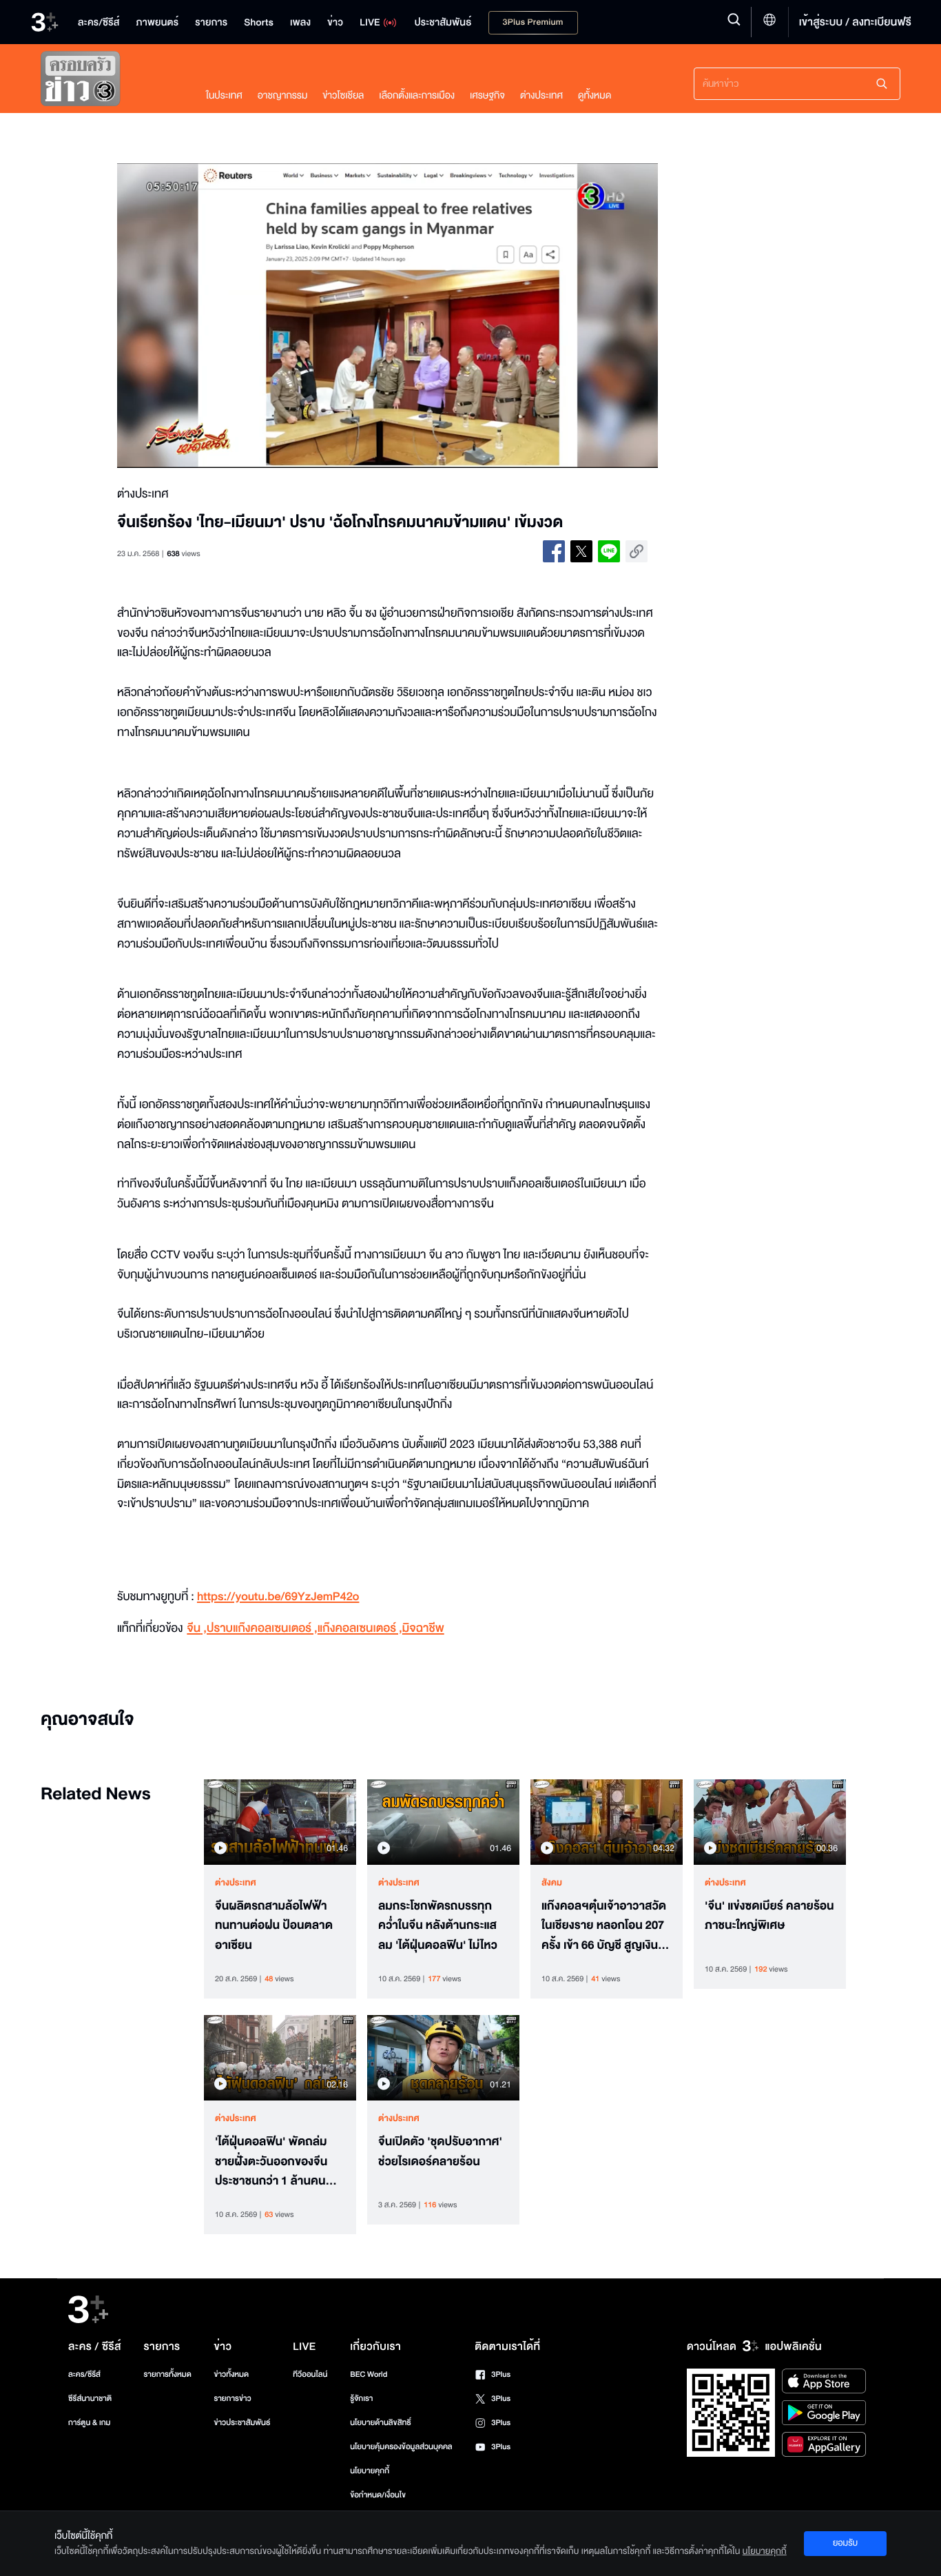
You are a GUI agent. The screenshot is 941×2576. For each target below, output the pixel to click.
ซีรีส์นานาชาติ (90, 2399)
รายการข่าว (232, 2399)
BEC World (369, 2374)
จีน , (197, 1629)
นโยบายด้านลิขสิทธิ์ (381, 2423)
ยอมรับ (845, 2543)
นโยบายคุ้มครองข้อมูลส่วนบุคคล (401, 2447)
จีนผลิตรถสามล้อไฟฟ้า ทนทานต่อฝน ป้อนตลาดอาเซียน (274, 1926)
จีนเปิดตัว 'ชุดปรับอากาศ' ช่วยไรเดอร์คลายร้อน (440, 2152)
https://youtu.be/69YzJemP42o (278, 1597)
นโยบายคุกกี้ (370, 2471)
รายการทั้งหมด (167, 2374)
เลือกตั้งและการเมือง (417, 95)
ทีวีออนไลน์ (310, 2374)
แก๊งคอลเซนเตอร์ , (360, 1629)
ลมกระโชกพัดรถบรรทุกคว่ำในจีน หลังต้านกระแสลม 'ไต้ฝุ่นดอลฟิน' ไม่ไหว (438, 1926)
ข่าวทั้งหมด (231, 2374)
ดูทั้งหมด (594, 95)
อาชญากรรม (283, 95)
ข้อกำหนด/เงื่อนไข (378, 2495)
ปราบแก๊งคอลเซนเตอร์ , (262, 1629)
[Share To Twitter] (581, 551)
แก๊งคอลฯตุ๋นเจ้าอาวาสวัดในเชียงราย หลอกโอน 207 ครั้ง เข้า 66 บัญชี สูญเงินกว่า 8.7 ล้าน (604, 1926)
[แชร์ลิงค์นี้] (637, 551)
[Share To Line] (609, 551)
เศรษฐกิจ (487, 95)
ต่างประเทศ (541, 95)
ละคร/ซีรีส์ (84, 2374)
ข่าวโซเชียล (343, 95)
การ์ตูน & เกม (90, 2423)
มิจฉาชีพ (423, 1629)
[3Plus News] (110, 82)
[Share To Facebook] (554, 551)
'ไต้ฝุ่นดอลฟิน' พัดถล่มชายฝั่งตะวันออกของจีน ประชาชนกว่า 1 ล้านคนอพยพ (271, 2162)
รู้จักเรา (361, 2399)
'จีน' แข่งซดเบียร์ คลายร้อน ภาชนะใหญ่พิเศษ (769, 1916)
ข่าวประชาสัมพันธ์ (242, 2423)
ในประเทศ (224, 95)
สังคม (552, 1883)
